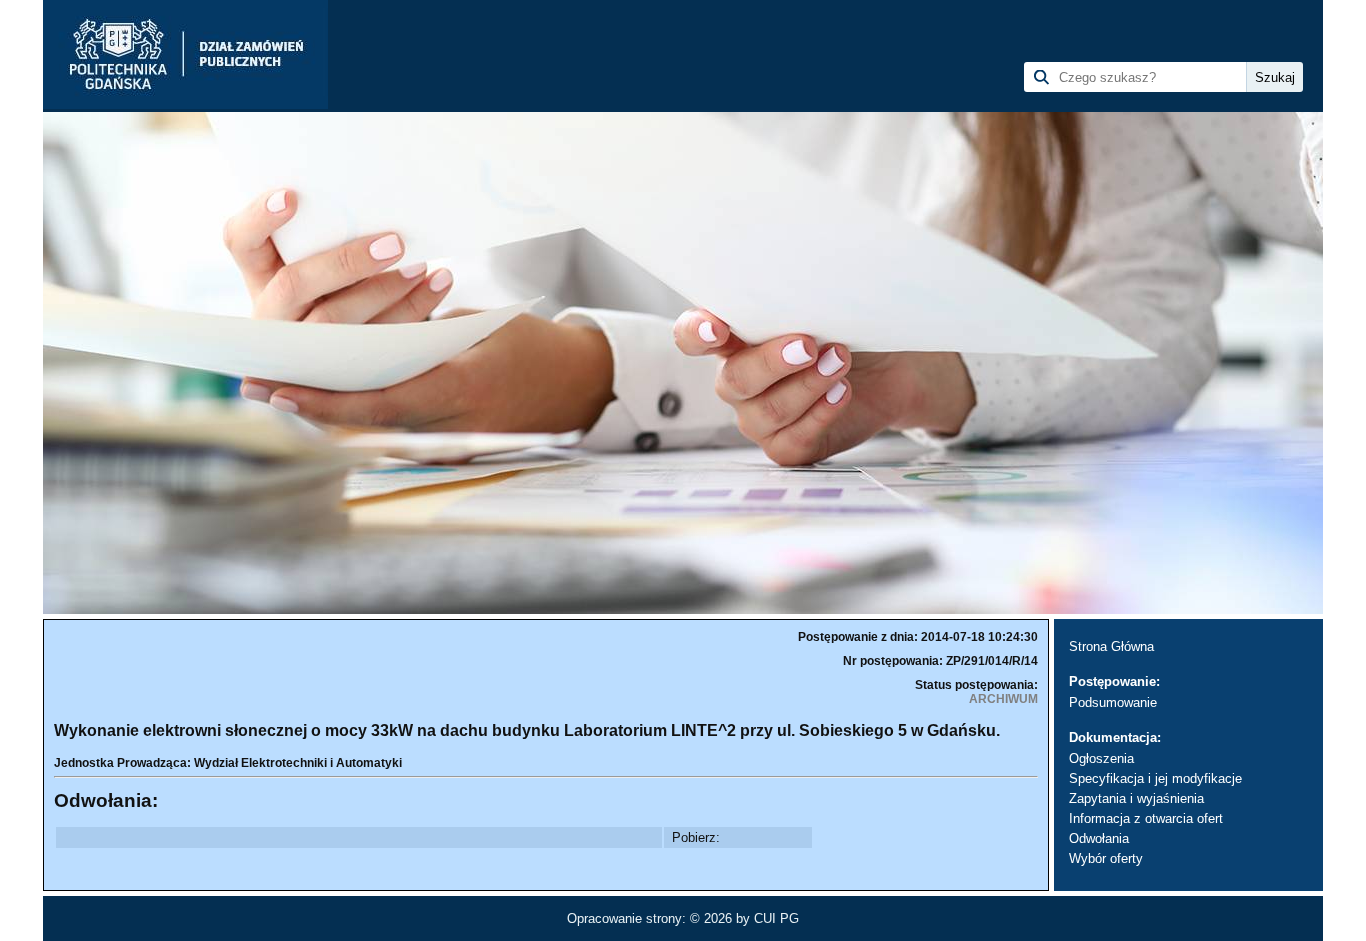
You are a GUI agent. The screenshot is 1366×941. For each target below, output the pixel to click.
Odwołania (1099, 838)
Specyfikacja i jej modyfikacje (1155, 778)
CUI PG (776, 918)
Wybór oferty (1106, 858)
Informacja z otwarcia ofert (1146, 818)
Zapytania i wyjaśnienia (1136, 798)
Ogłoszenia (1101, 758)
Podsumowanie (1113, 702)
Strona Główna (1111, 646)
